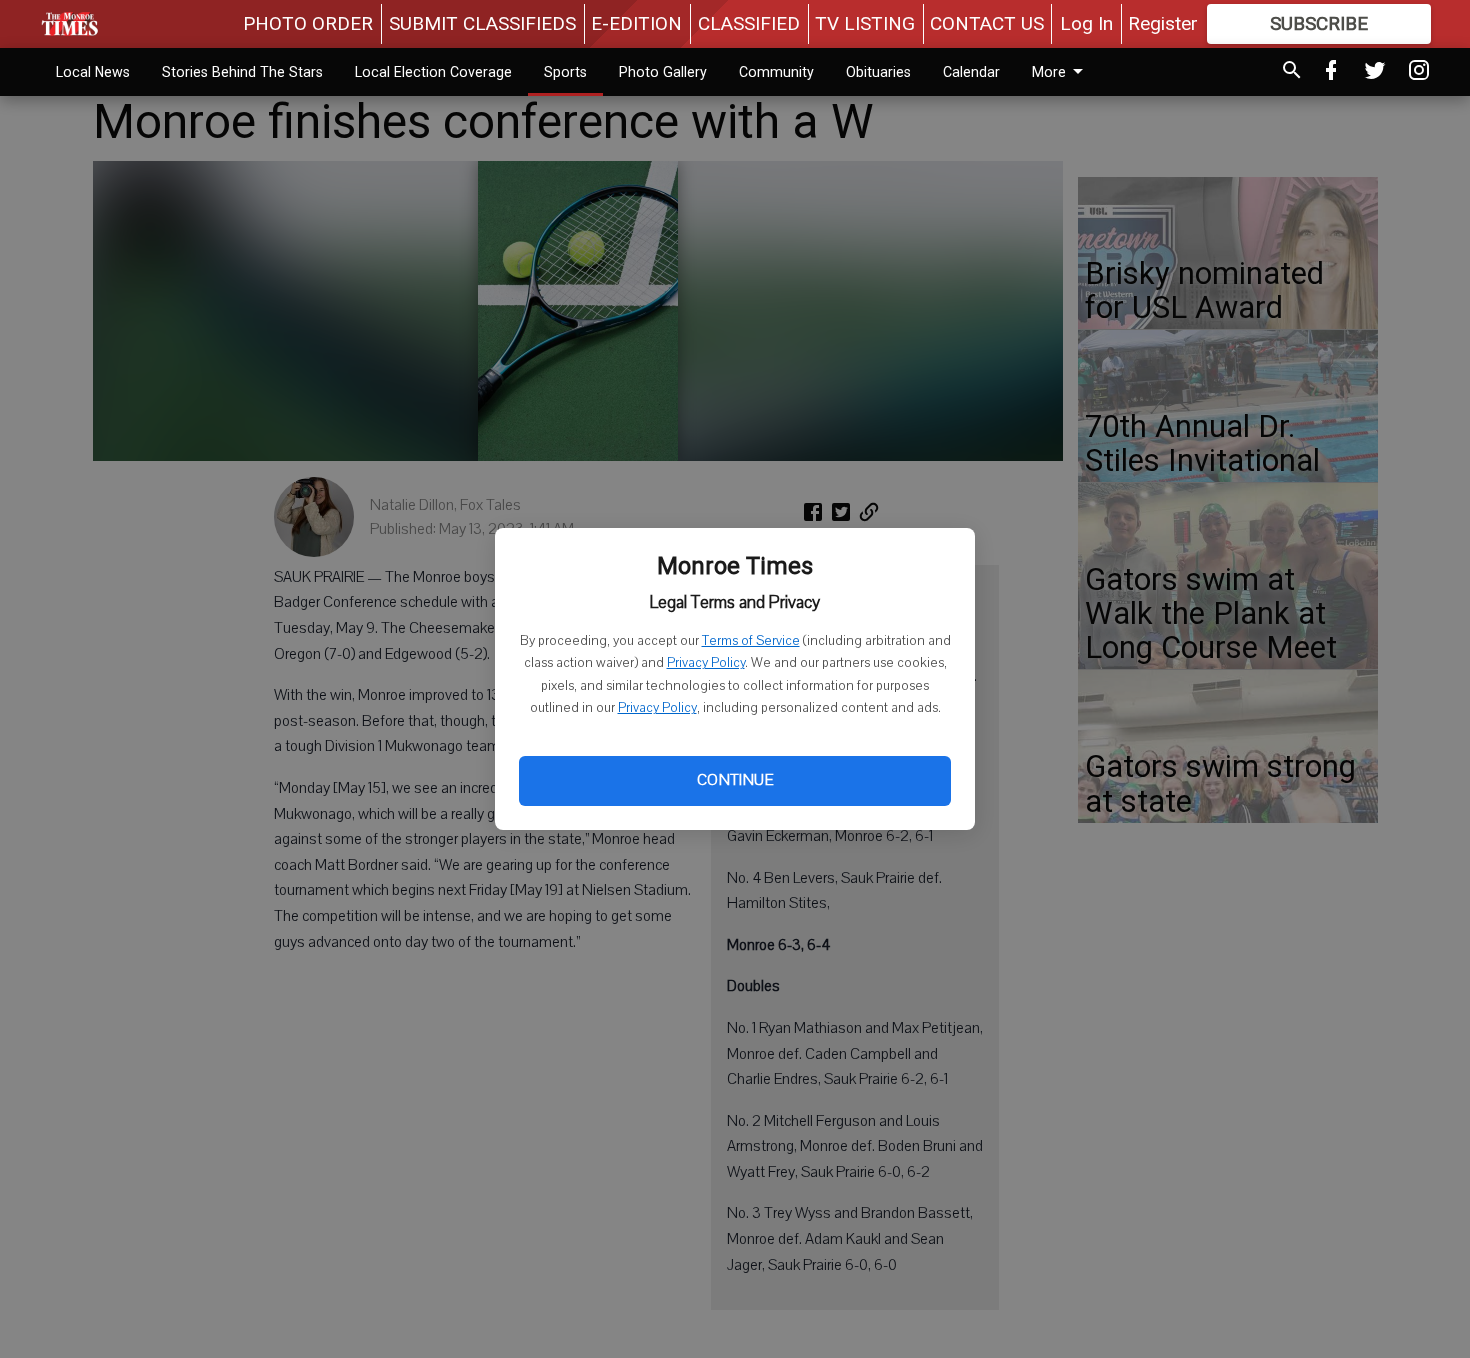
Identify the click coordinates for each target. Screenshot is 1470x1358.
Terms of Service (751, 641)
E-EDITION (636, 23)
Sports (565, 72)
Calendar (971, 72)
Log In (1086, 23)
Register (1163, 23)
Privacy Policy (706, 663)
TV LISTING (865, 23)
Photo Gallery (663, 72)
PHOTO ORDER (308, 23)
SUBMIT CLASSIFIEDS (482, 23)
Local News (93, 72)
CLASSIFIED (749, 23)
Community (776, 72)
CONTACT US (987, 23)
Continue (735, 780)
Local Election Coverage (433, 72)
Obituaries (878, 72)
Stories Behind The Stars (242, 72)
